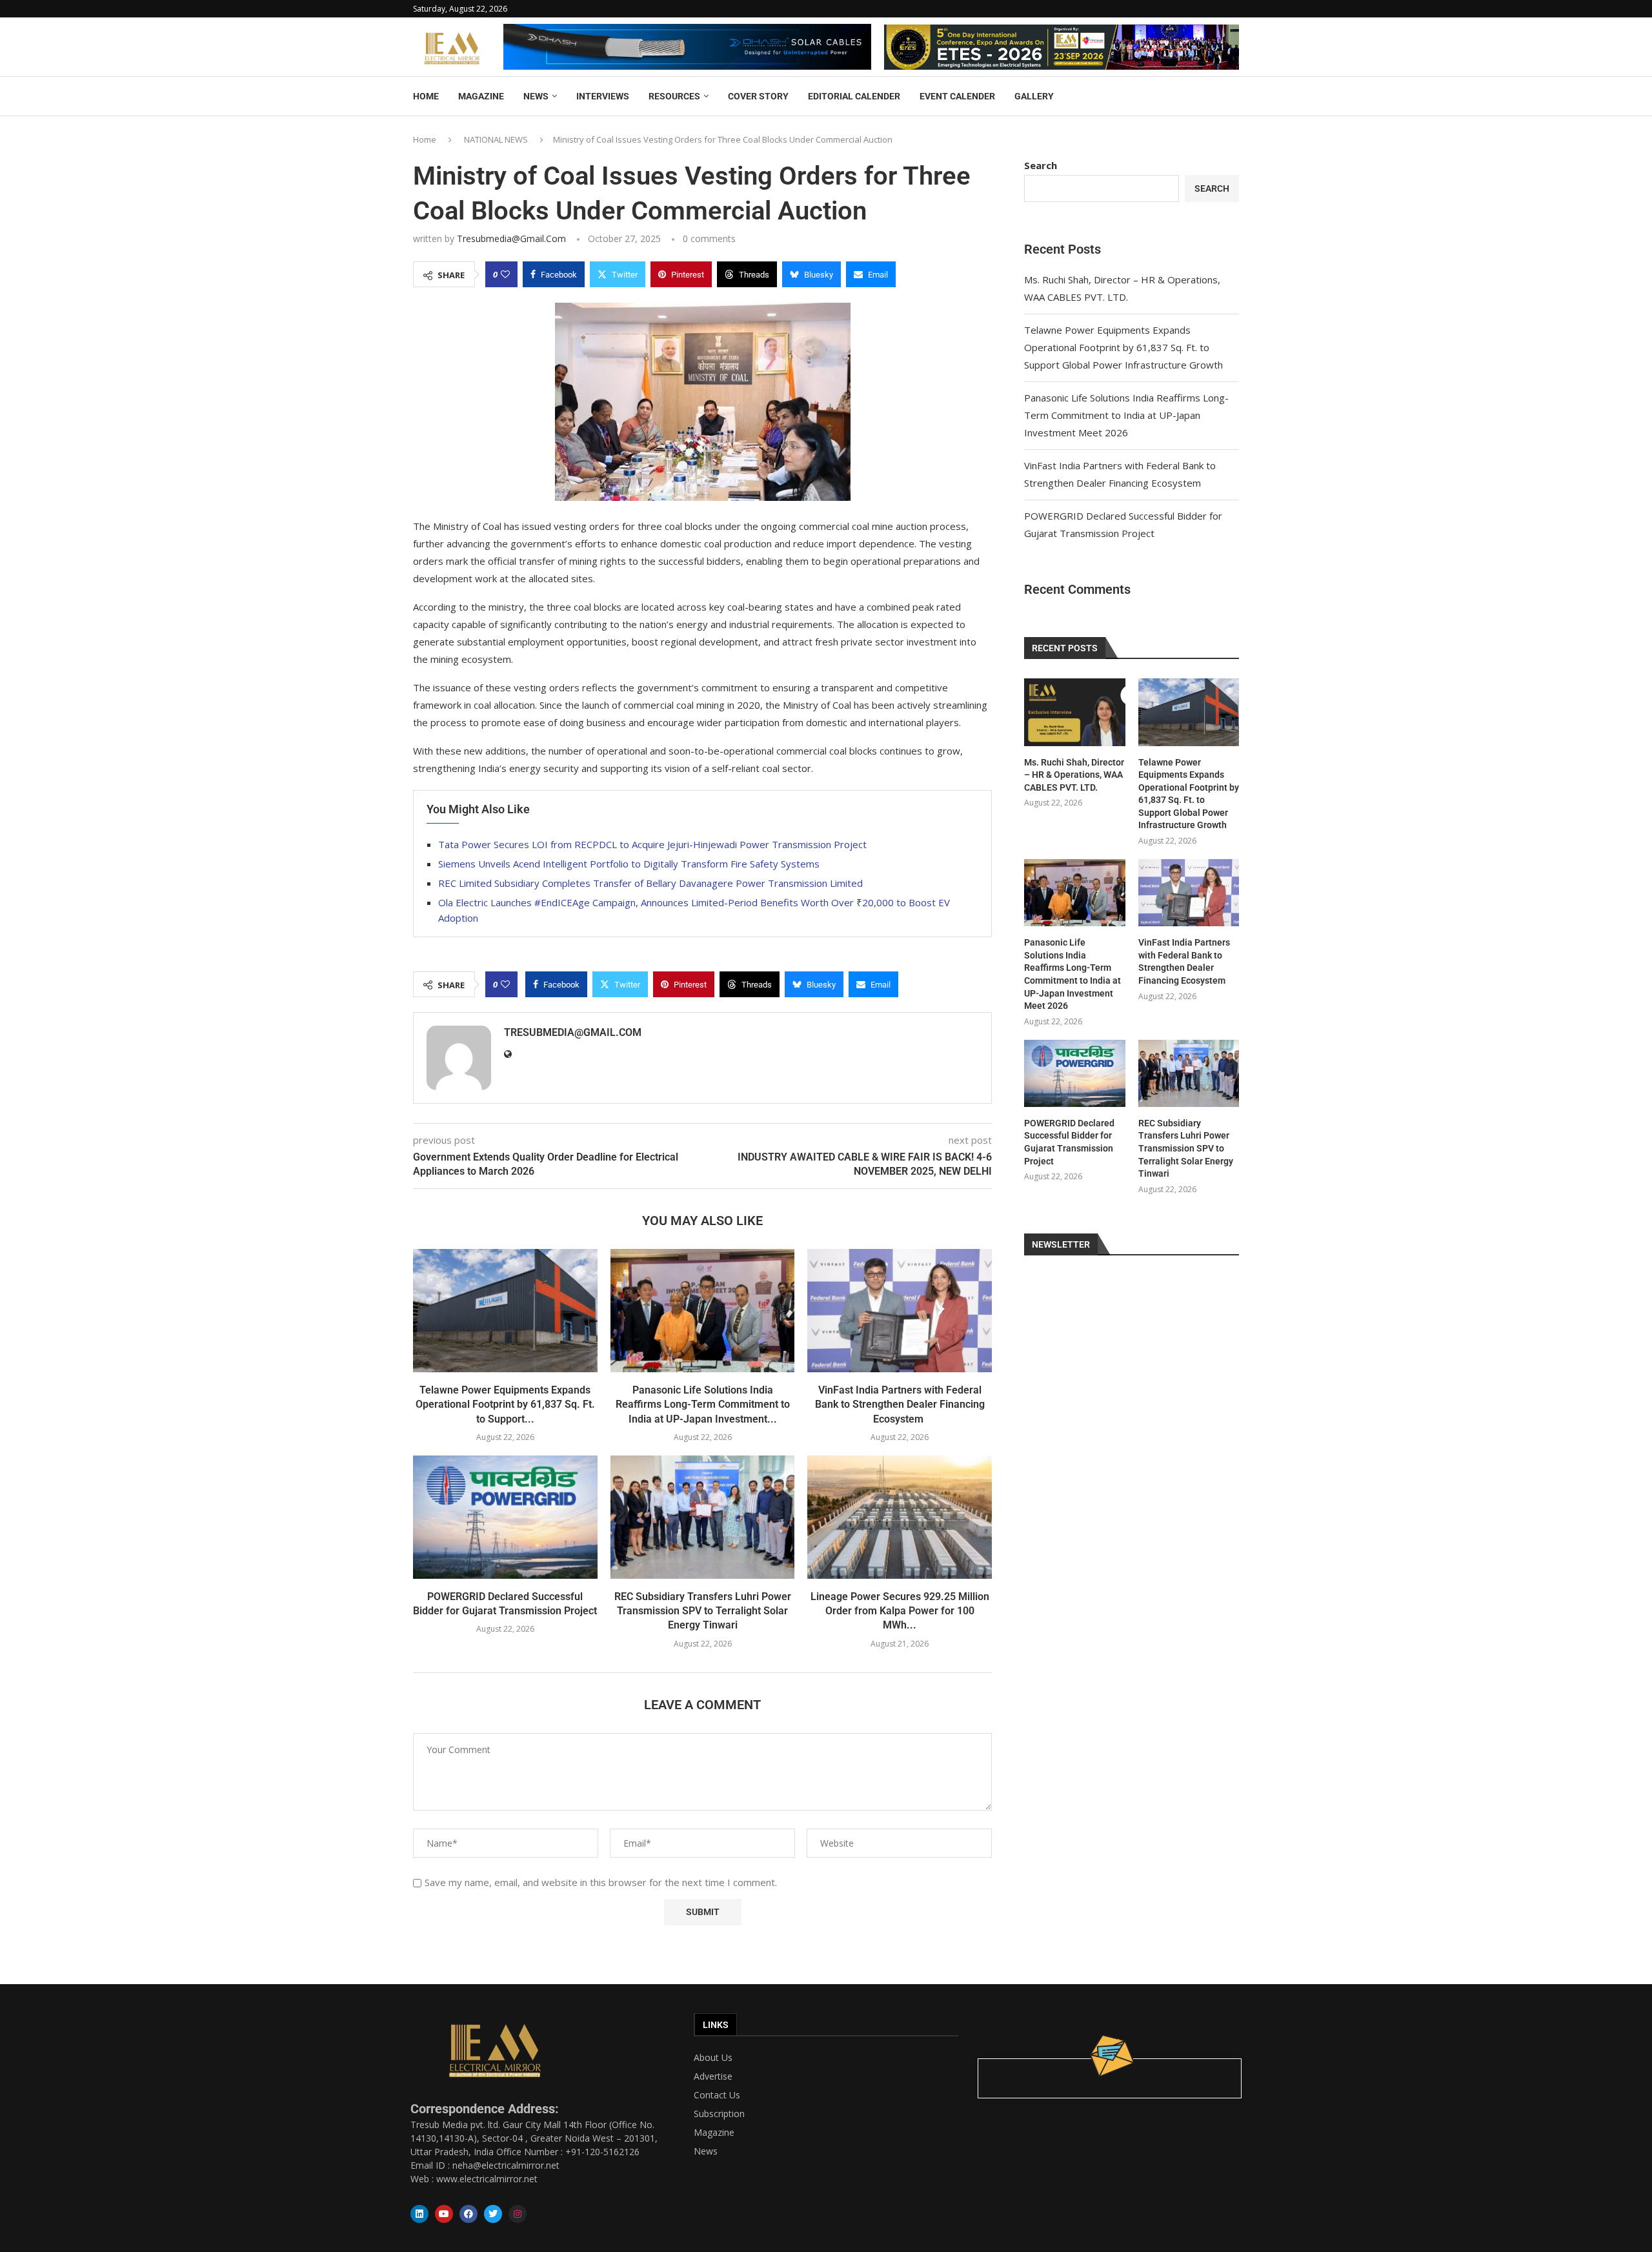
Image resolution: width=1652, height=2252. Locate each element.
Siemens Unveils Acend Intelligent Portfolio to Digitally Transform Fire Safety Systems (629, 864)
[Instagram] (518, 2214)
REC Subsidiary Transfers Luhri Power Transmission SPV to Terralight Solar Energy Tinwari (703, 1611)
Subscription (719, 2114)
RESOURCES (674, 96)
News (706, 2151)
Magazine (714, 2133)
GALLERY (1034, 96)
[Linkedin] (419, 2214)
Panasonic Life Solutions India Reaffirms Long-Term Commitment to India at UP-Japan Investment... (703, 1405)
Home (425, 139)
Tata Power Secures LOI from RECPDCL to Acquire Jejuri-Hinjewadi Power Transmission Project (652, 844)
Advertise (713, 2076)
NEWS (536, 96)
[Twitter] (493, 2214)
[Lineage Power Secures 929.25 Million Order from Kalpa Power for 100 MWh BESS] (900, 1517)
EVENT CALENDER (957, 96)
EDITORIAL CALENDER (854, 96)
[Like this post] (505, 274)
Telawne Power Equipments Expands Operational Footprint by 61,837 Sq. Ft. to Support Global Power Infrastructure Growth (1123, 347)
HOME (426, 96)
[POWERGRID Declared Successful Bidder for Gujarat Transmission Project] (505, 1517)
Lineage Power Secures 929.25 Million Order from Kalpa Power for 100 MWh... (900, 1611)
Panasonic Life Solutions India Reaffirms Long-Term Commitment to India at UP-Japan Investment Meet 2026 (1126, 415)
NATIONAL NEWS (496, 139)
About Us (713, 2058)
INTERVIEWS (603, 96)
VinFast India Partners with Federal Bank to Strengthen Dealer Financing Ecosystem (900, 1405)
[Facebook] (468, 2214)
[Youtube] (444, 2214)
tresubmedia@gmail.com (511, 238)
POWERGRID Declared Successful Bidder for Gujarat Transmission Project (1069, 1142)
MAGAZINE (481, 96)
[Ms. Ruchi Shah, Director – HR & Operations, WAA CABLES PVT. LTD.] (1074, 712)
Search (1041, 165)
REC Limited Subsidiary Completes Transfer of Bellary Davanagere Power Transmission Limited (650, 883)
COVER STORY (758, 96)
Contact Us (717, 2095)
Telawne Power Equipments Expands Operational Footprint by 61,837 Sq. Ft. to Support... (505, 1405)
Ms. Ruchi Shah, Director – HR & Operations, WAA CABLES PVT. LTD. (1074, 775)
